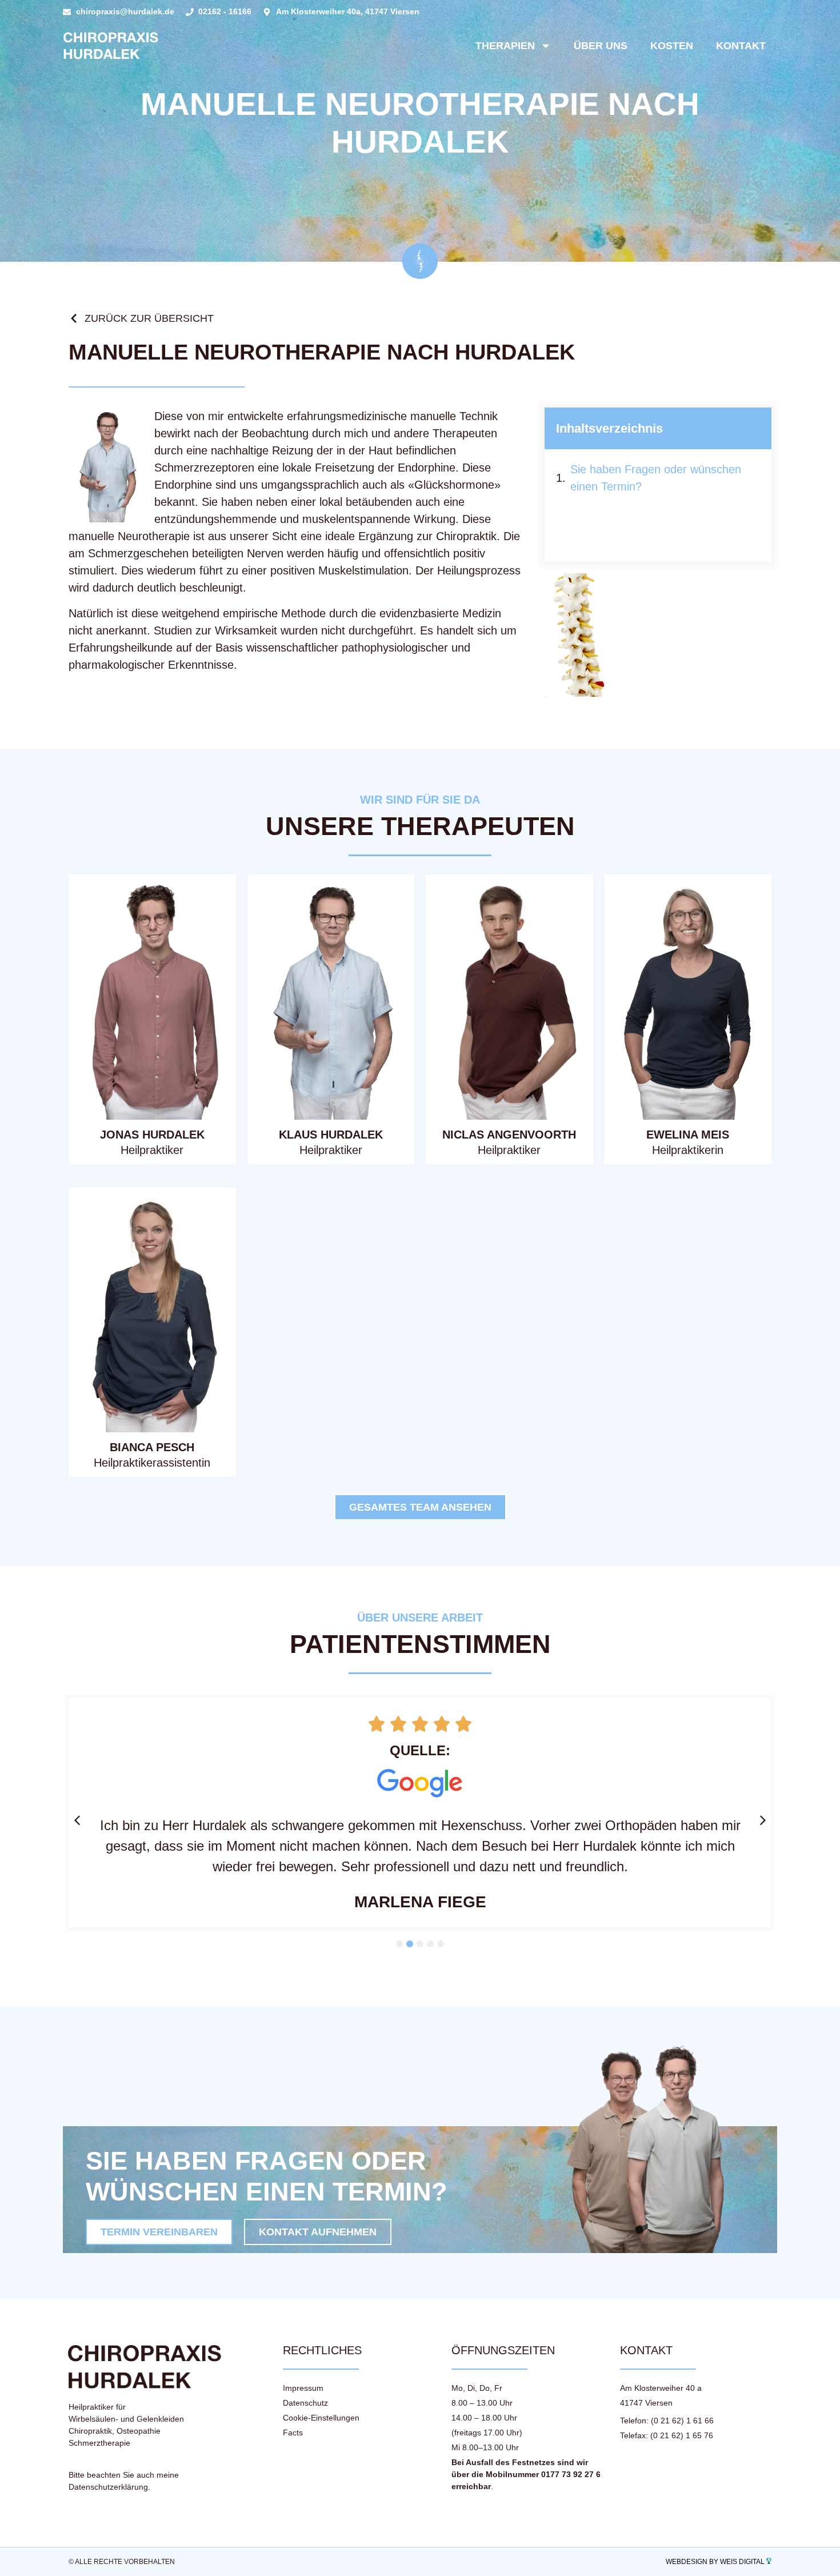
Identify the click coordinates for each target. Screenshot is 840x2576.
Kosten (672, 46)
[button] (77, 1820)
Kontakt (741, 46)
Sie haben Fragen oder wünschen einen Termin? (656, 478)
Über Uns (601, 46)
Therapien (505, 46)
